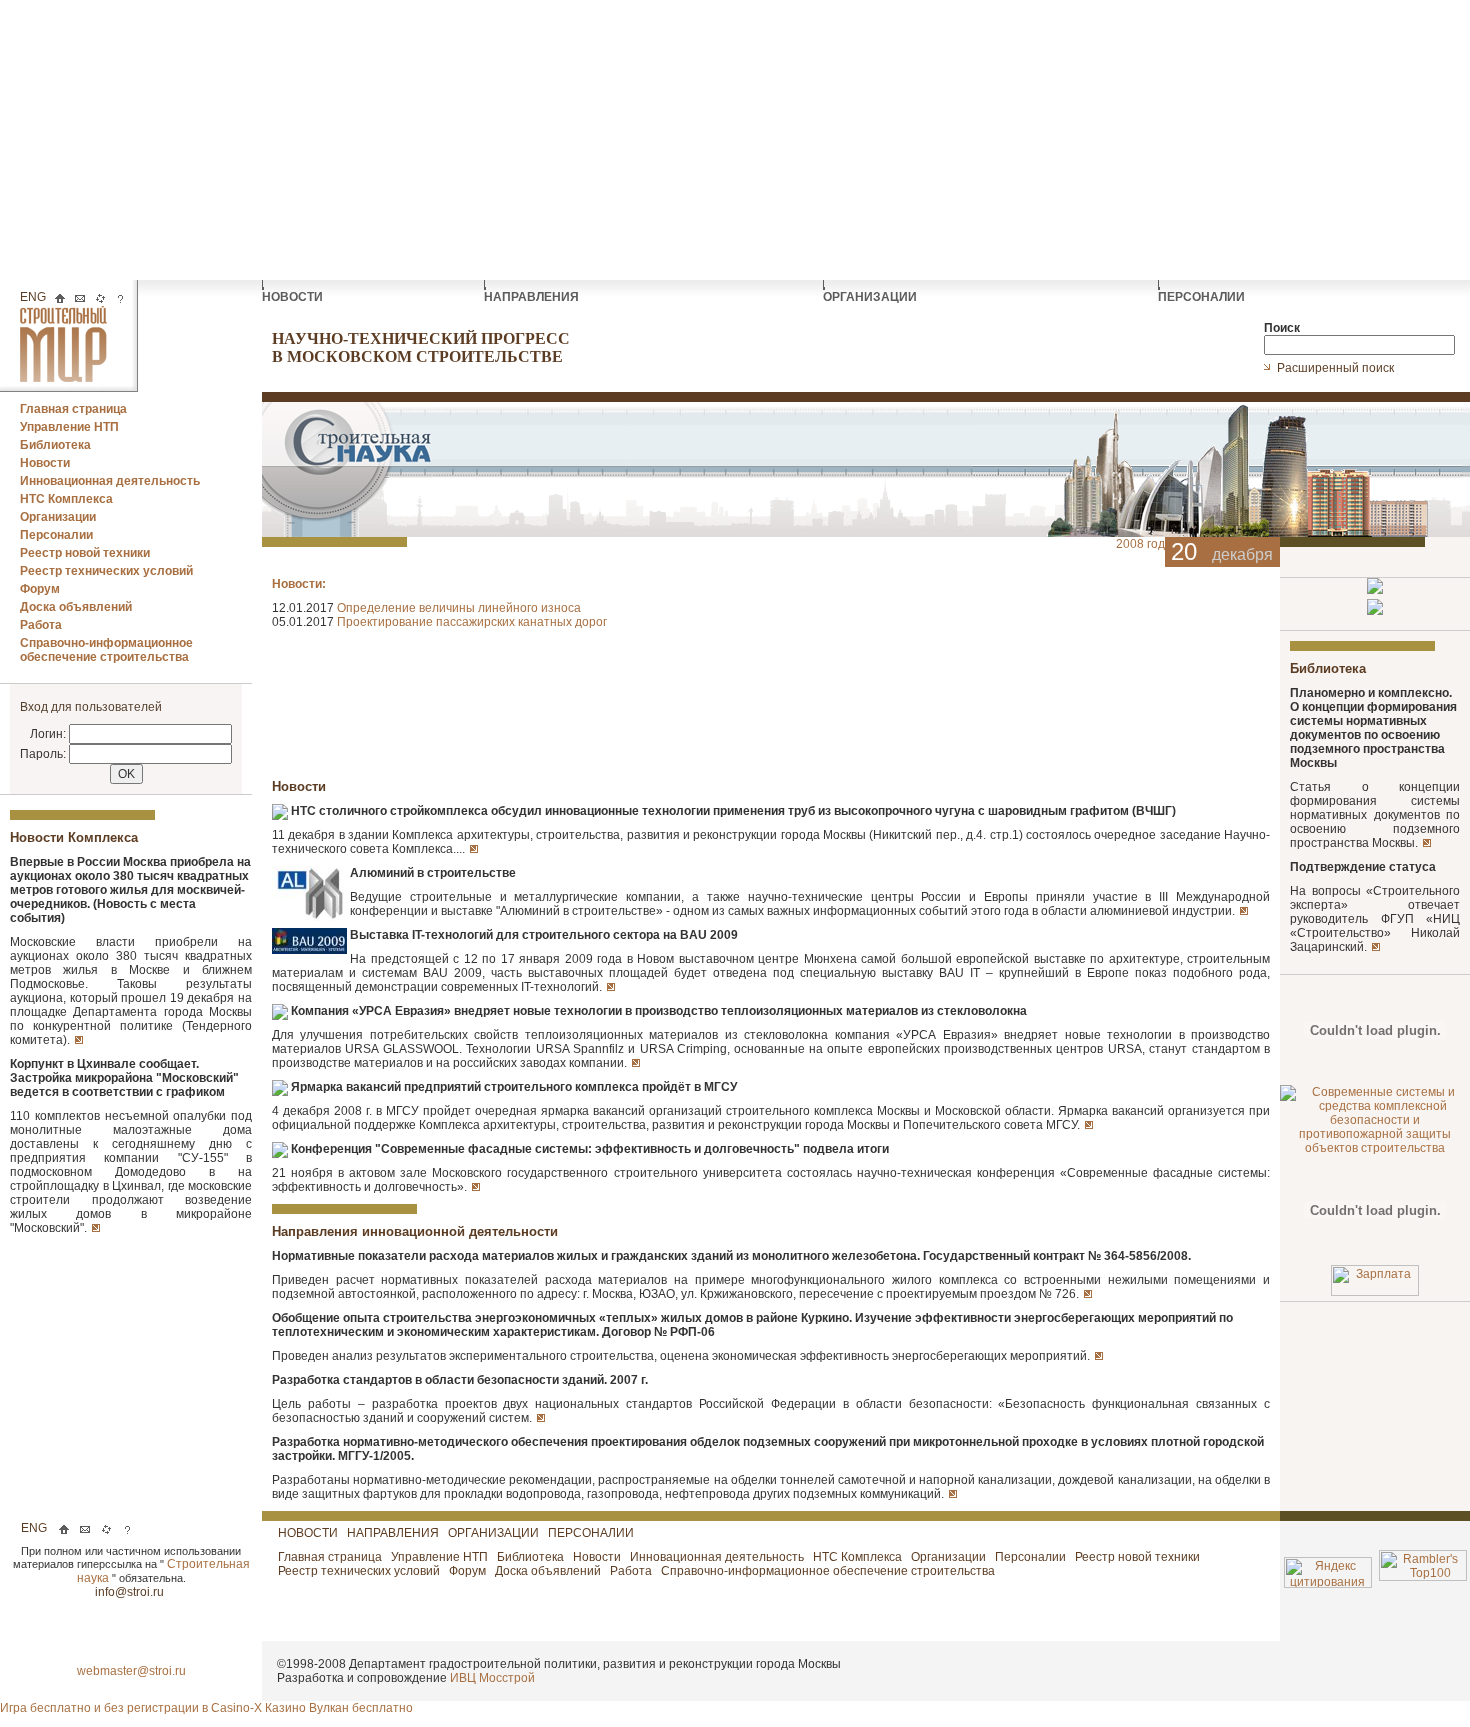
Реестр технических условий (106, 571)
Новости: (299, 584)
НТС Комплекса (66, 499)
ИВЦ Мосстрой (492, 1678)
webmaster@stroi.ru (131, 1671)
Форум (40, 589)
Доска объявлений (76, 607)
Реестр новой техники (85, 553)
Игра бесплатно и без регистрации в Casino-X (132, 1708)
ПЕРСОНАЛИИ (1203, 297)
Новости (45, 463)
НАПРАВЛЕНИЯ (533, 297)
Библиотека (55, 445)
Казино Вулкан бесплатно (339, 1708)
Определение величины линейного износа (459, 608)
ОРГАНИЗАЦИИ (871, 297)
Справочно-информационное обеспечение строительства (106, 650)
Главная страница (73, 409)
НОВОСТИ (294, 297)
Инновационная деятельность (110, 481)
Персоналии (56, 535)
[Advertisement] (735, 140)
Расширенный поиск (1337, 368)
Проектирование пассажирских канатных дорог (472, 622)
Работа (41, 625)
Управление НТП (69, 427)
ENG (33, 297)
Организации (58, 517)
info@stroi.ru (131, 1592)
